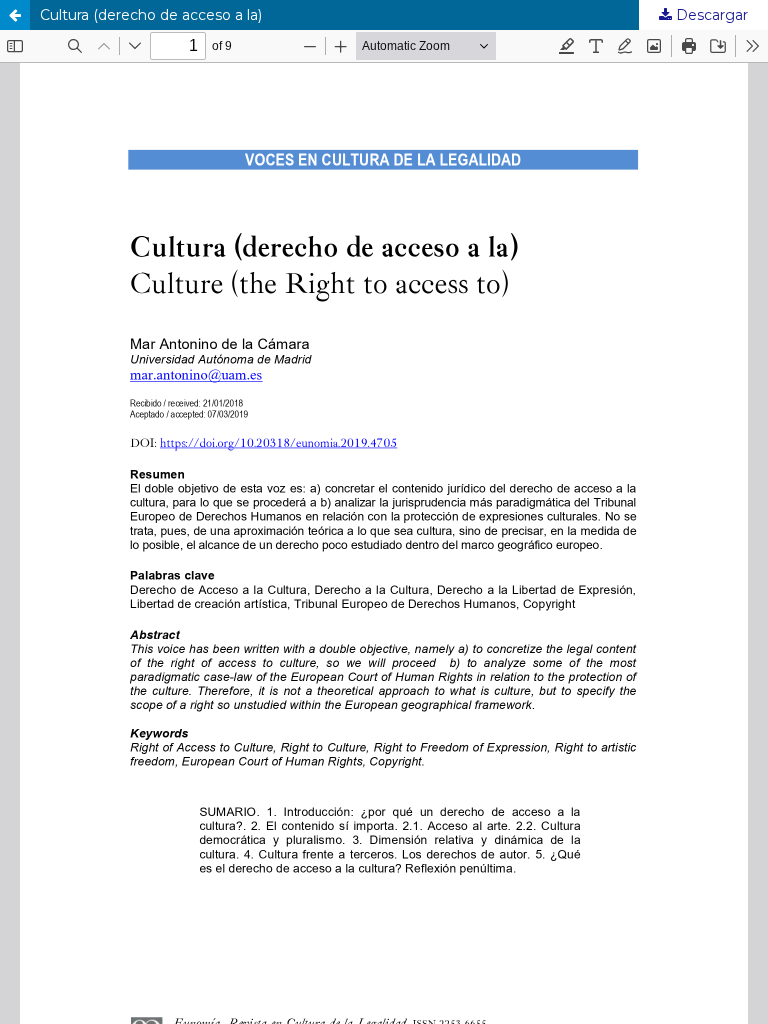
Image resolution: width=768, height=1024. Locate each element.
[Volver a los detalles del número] (15, 15)
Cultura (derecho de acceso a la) (151, 15)
